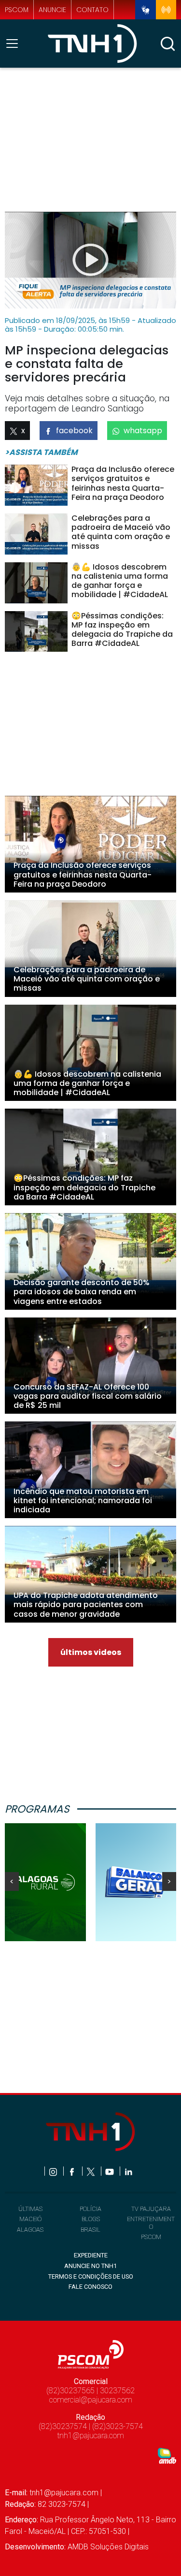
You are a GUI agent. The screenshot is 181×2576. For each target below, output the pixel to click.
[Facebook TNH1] (73, 2171)
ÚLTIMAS (30, 2209)
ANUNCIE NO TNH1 (90, 2266)
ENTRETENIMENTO (151, 2223)
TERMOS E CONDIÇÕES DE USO (91, 2276)
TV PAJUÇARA (151, 2209)
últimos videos (91, 1652)
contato (92, 10)
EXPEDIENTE (91, 2255)
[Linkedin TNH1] (128, 2171)
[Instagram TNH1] (54, 2171)
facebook (74, 431)
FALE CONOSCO (90, 2287)
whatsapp (143, 431)
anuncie (52, 10)
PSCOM (151, 2237)
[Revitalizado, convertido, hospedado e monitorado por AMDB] (167, 2455)
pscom (17, 10)
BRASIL (90, 2230)
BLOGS (91, 2219)
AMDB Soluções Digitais (108, 2547)
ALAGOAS (30, 2230)
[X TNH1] (91, 2171)
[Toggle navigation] (15, 44)
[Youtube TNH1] (110, 2171)
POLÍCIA (90, 2209)
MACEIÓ (30, 2219)
